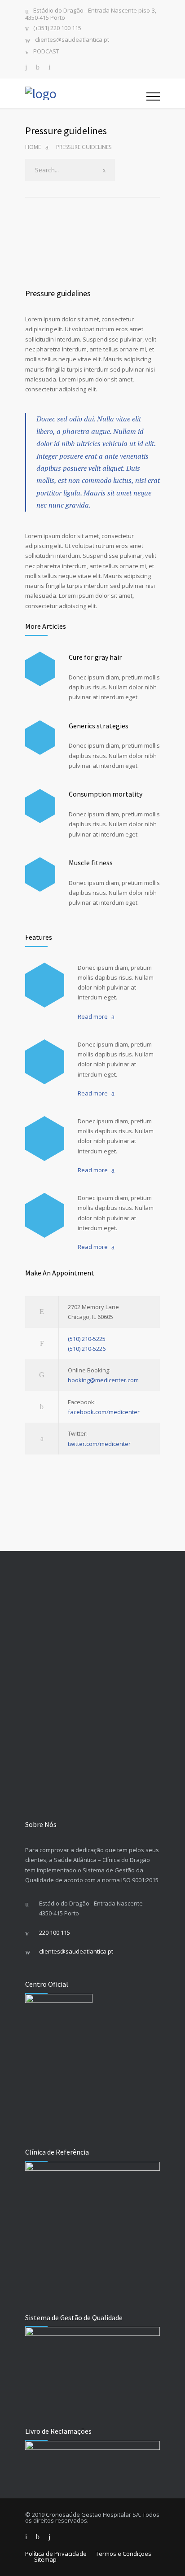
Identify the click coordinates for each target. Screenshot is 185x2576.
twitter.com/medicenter (99, 1444)
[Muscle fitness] (40, 874)
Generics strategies (99, 726)
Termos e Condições (123, 2554)
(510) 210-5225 (87, 1339)
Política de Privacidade (56, 2554)
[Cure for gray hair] (40, 669)
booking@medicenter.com (103, 1380)
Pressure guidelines (58, 293)
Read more (93, 1016)
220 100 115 (55, 1932)
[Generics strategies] (40, 738)
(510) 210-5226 (87, 1349)
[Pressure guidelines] (92, 245)
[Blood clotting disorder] (45, 985)
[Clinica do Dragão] (86, 93)
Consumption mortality (106, 794)
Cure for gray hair (95, 657)
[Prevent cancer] (45, 1215)
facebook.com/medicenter (104, 1412)
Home (33, 147)
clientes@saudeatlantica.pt (72, 40)
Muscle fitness (91, 863)
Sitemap (45, 2559)
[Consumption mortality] (40, 806)
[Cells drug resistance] (45, 1062)
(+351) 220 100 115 (57, 28)
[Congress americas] (45, 1139)
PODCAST (46, 52)
